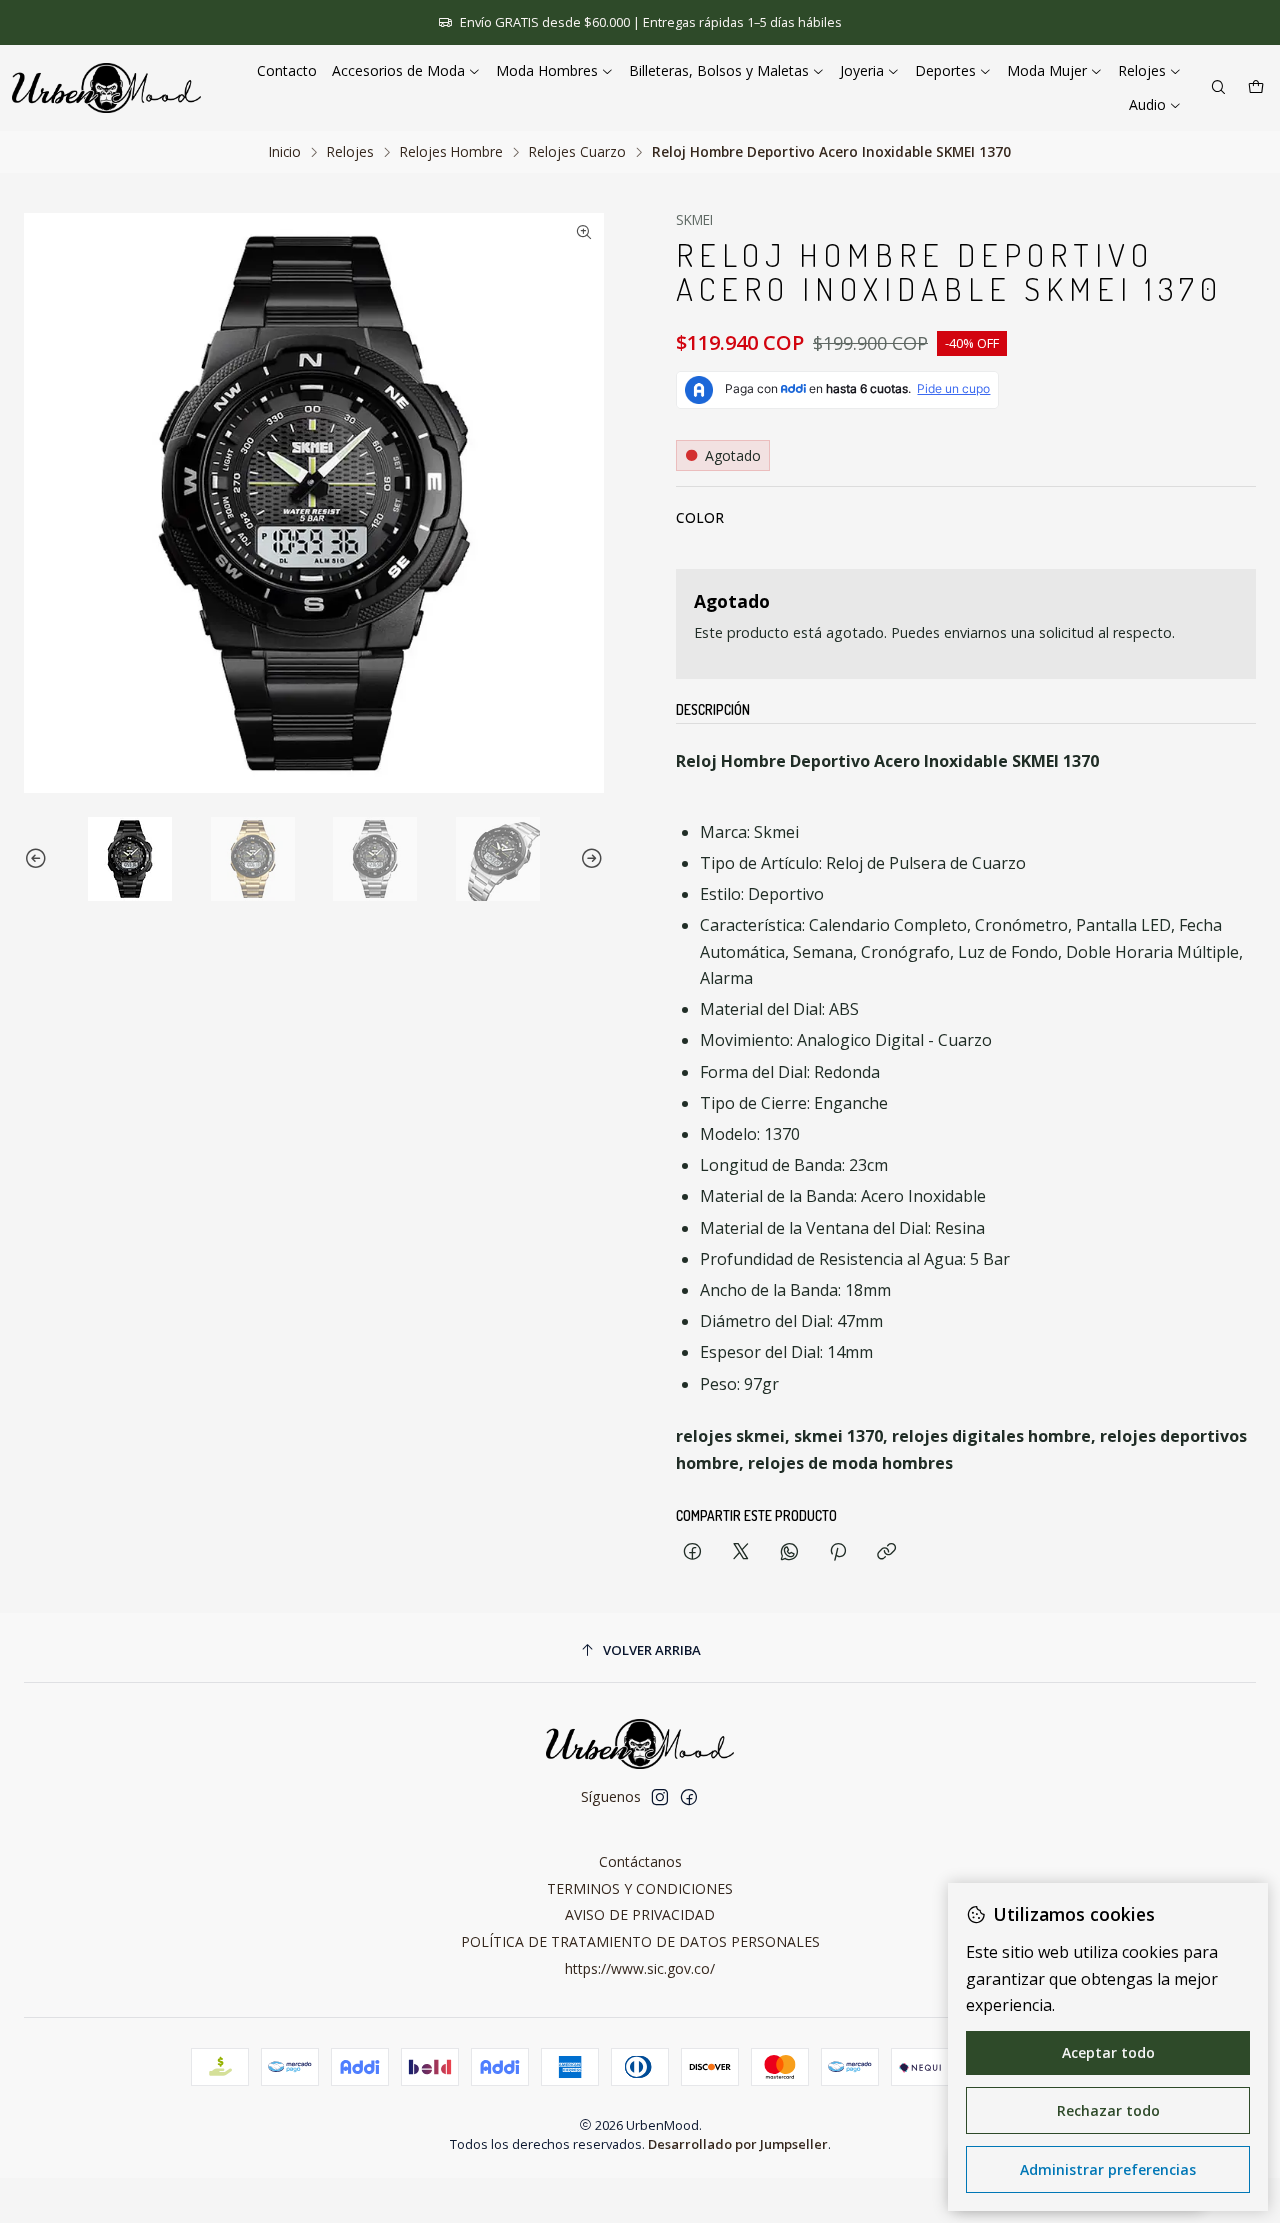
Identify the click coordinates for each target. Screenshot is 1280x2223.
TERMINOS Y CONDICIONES (640, 1888)
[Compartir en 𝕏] (741, 1552)
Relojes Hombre (451, 152)
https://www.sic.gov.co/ (640, 1968)
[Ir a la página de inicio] (106, 88)
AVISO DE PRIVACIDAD (640, 1914)
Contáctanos (640, 1861)
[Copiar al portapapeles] (886, 1552)
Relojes (350, 152)
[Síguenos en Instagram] (660, 1797)
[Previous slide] (39, 859)
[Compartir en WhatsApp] (789, 1552)
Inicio (285, 152)
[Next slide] (589, 859)
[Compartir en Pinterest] (838, 1552)
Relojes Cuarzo (577, 152)
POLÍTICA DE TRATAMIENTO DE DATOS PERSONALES (640, 1941)
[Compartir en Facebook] (692, 1552)
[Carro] (1256, 88)
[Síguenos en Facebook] (689, 1797)
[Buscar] (1218, 88)
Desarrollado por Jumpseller (738, 2144)
